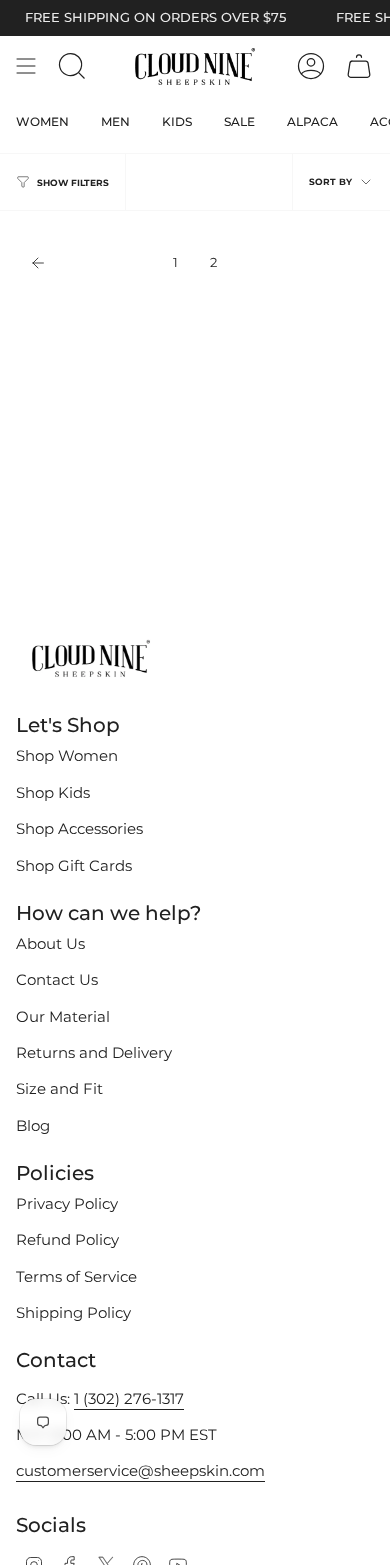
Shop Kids (53, 793)
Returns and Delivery (94, 1053)
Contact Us (57, 980)
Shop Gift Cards (74, 866)
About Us (50, 944)
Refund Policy (67, 1240)
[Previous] (89, 263)
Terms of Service (76, 1277)
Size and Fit (59, 1089)
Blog (33, 1126)
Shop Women (67, 756)
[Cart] (359, 66)
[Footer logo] (91, 660)
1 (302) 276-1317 (129, 1399)
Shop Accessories (79, 829)
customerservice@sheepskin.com (140, 1471)
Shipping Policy (73, 1313)
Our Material (63, 1017)
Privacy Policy (67, 1204)
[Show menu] (26, 66)
